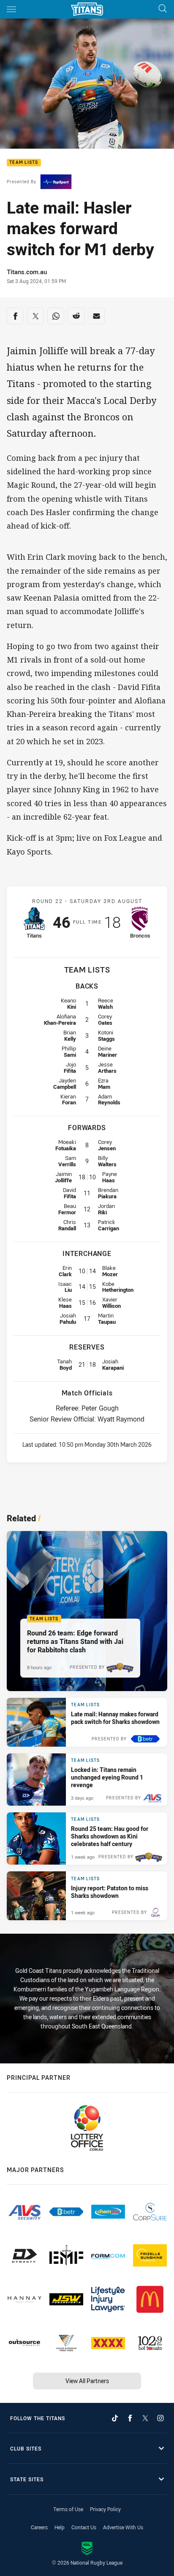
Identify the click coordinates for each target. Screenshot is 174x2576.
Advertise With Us (123, 2527)
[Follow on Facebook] (130, 2418)
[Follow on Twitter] (145, 2418)
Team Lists (24, 163)
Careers (39, 2527)
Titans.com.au (27, 272)
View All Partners (87, 2381)
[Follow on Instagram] (160, 2418)
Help (60, 2527)
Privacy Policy (105, 2509)
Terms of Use (68, 2509)
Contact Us (84, 2527)
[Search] (163, 9)
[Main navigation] (11, 9)
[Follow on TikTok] (115, 2418)
